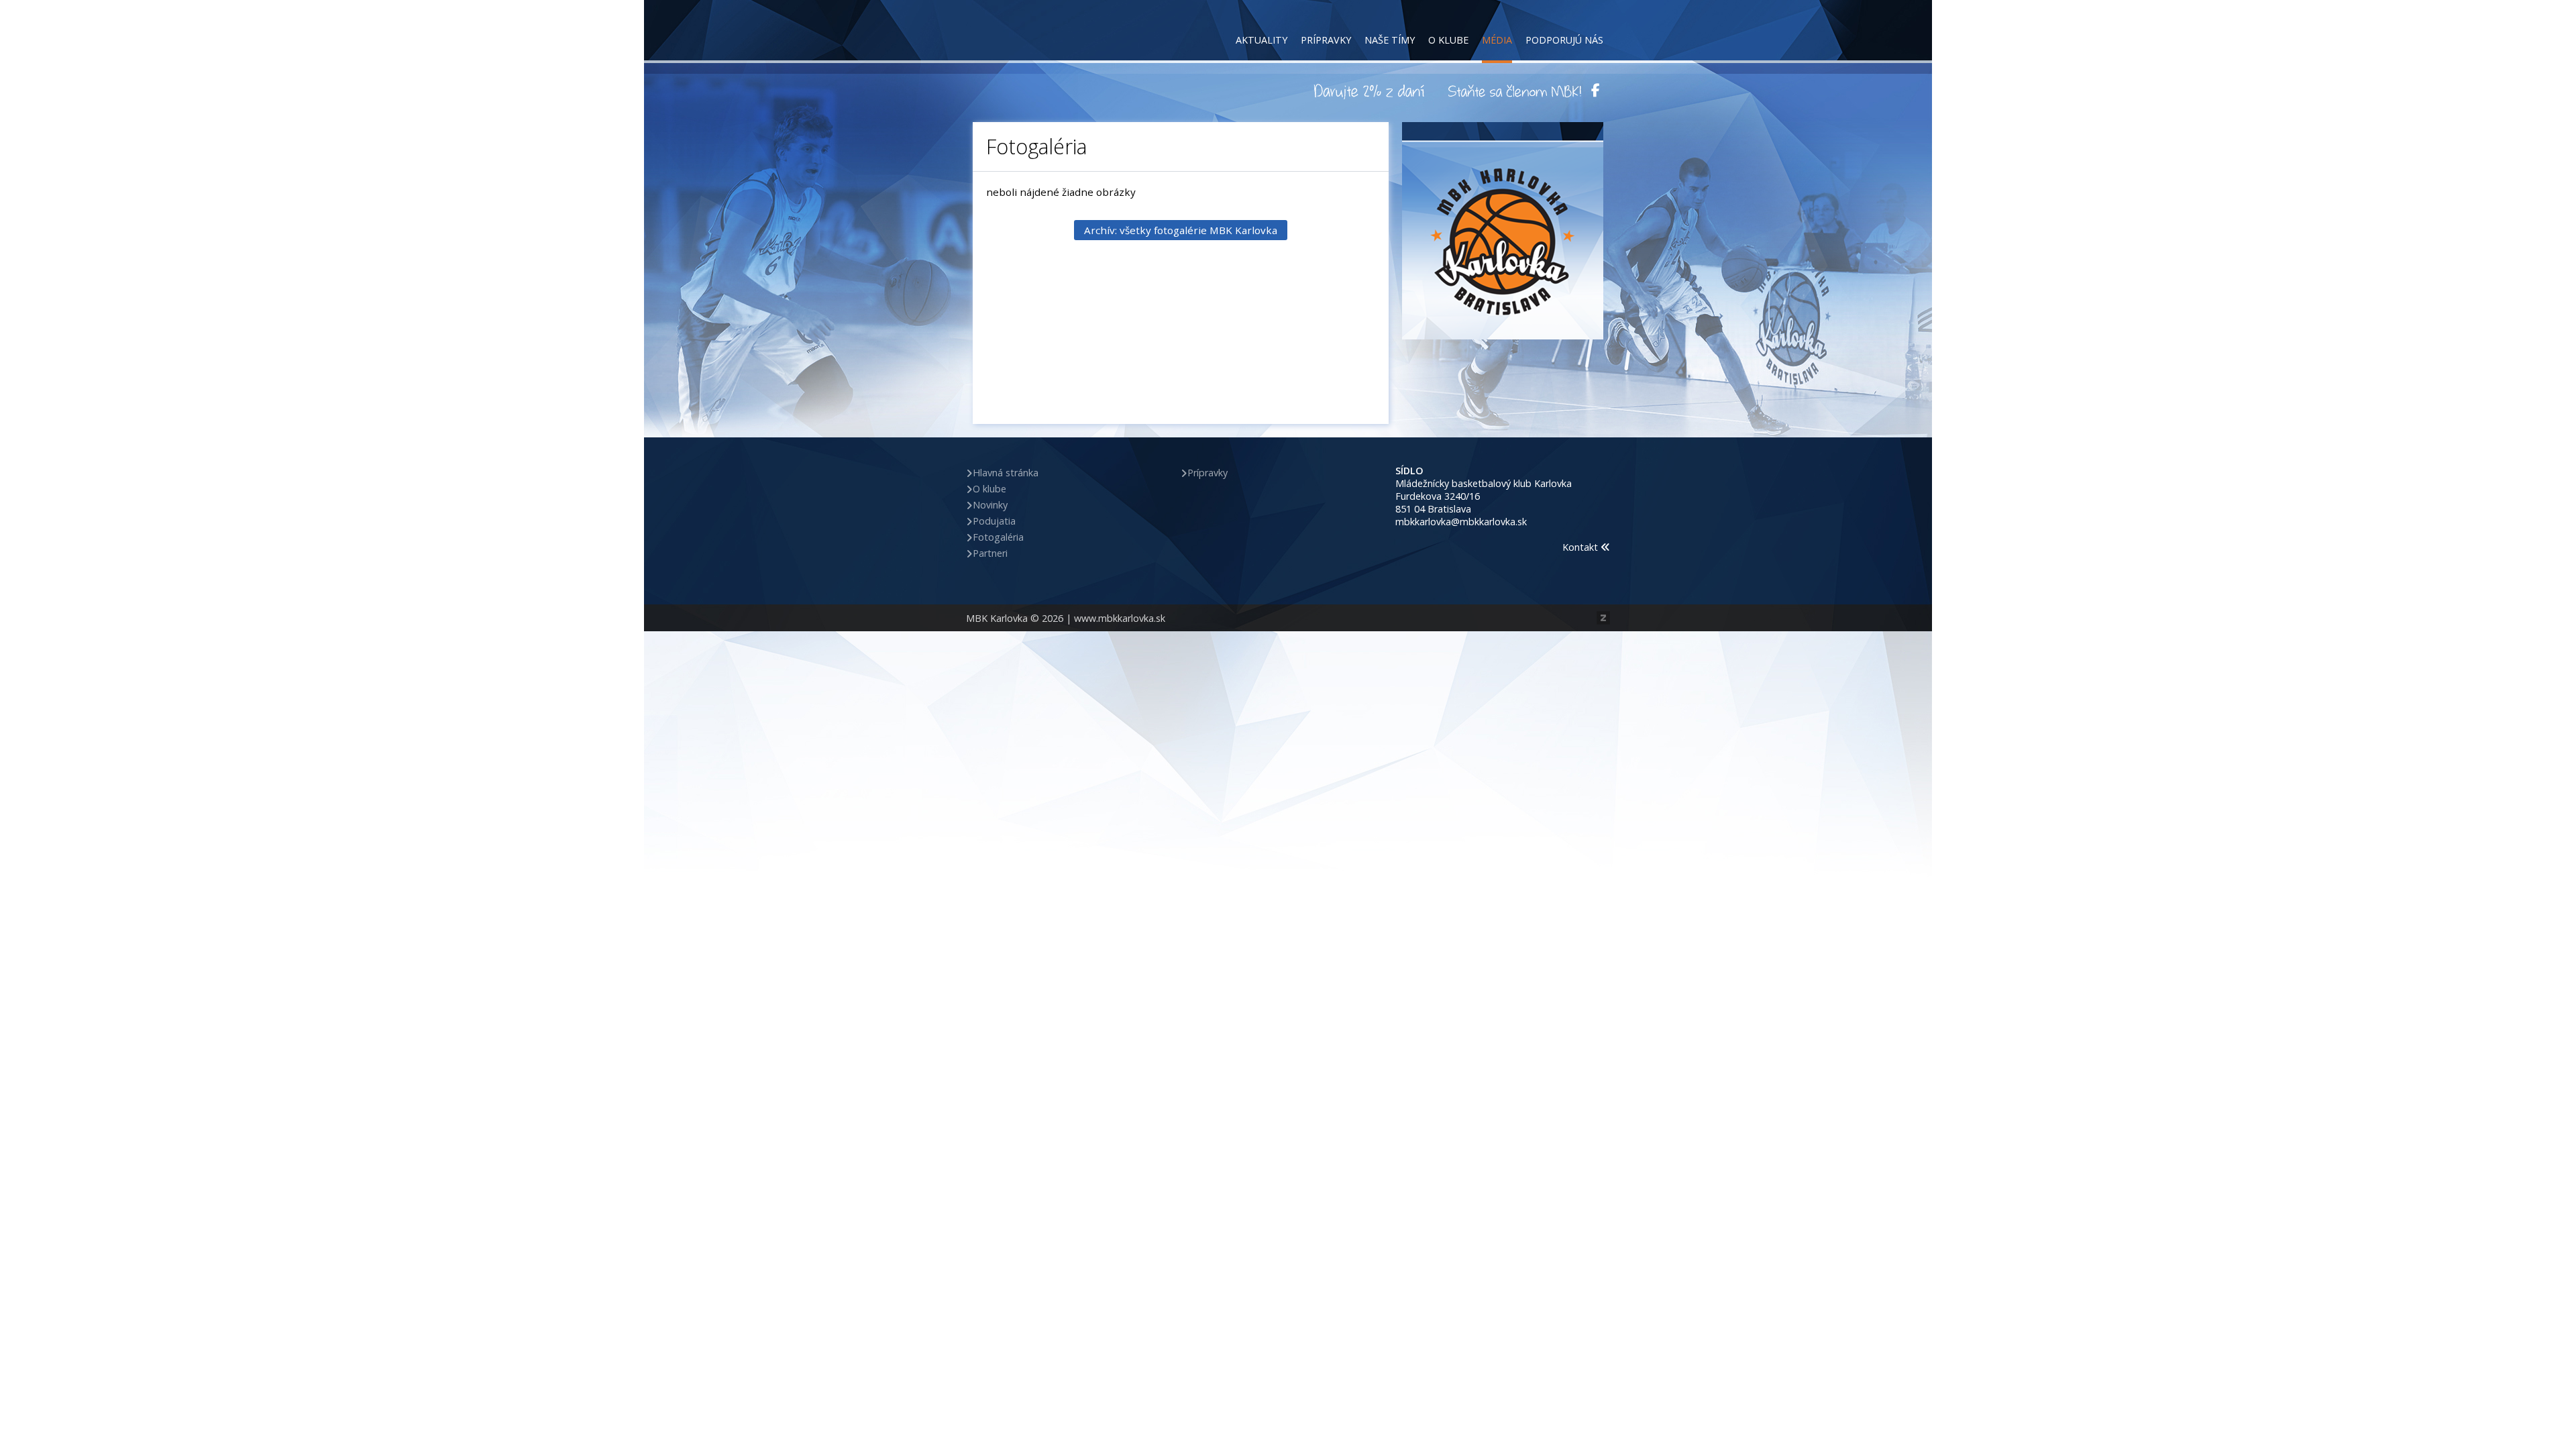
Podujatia (994, 521)
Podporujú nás (1564, 40)
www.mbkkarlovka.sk (1120, 618)
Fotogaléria (998, 537)
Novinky (990, 505)
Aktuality (1262, 40)
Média (1497, 40)
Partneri (990, 553)
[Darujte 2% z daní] (1371, 91)
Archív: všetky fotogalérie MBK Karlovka (1181, 230)
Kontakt (1581, 547)
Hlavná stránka (1006, 473)
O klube (1448, 40)
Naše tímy (1390, 40)
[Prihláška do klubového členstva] (1515, 91)
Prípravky (1326, 40)
